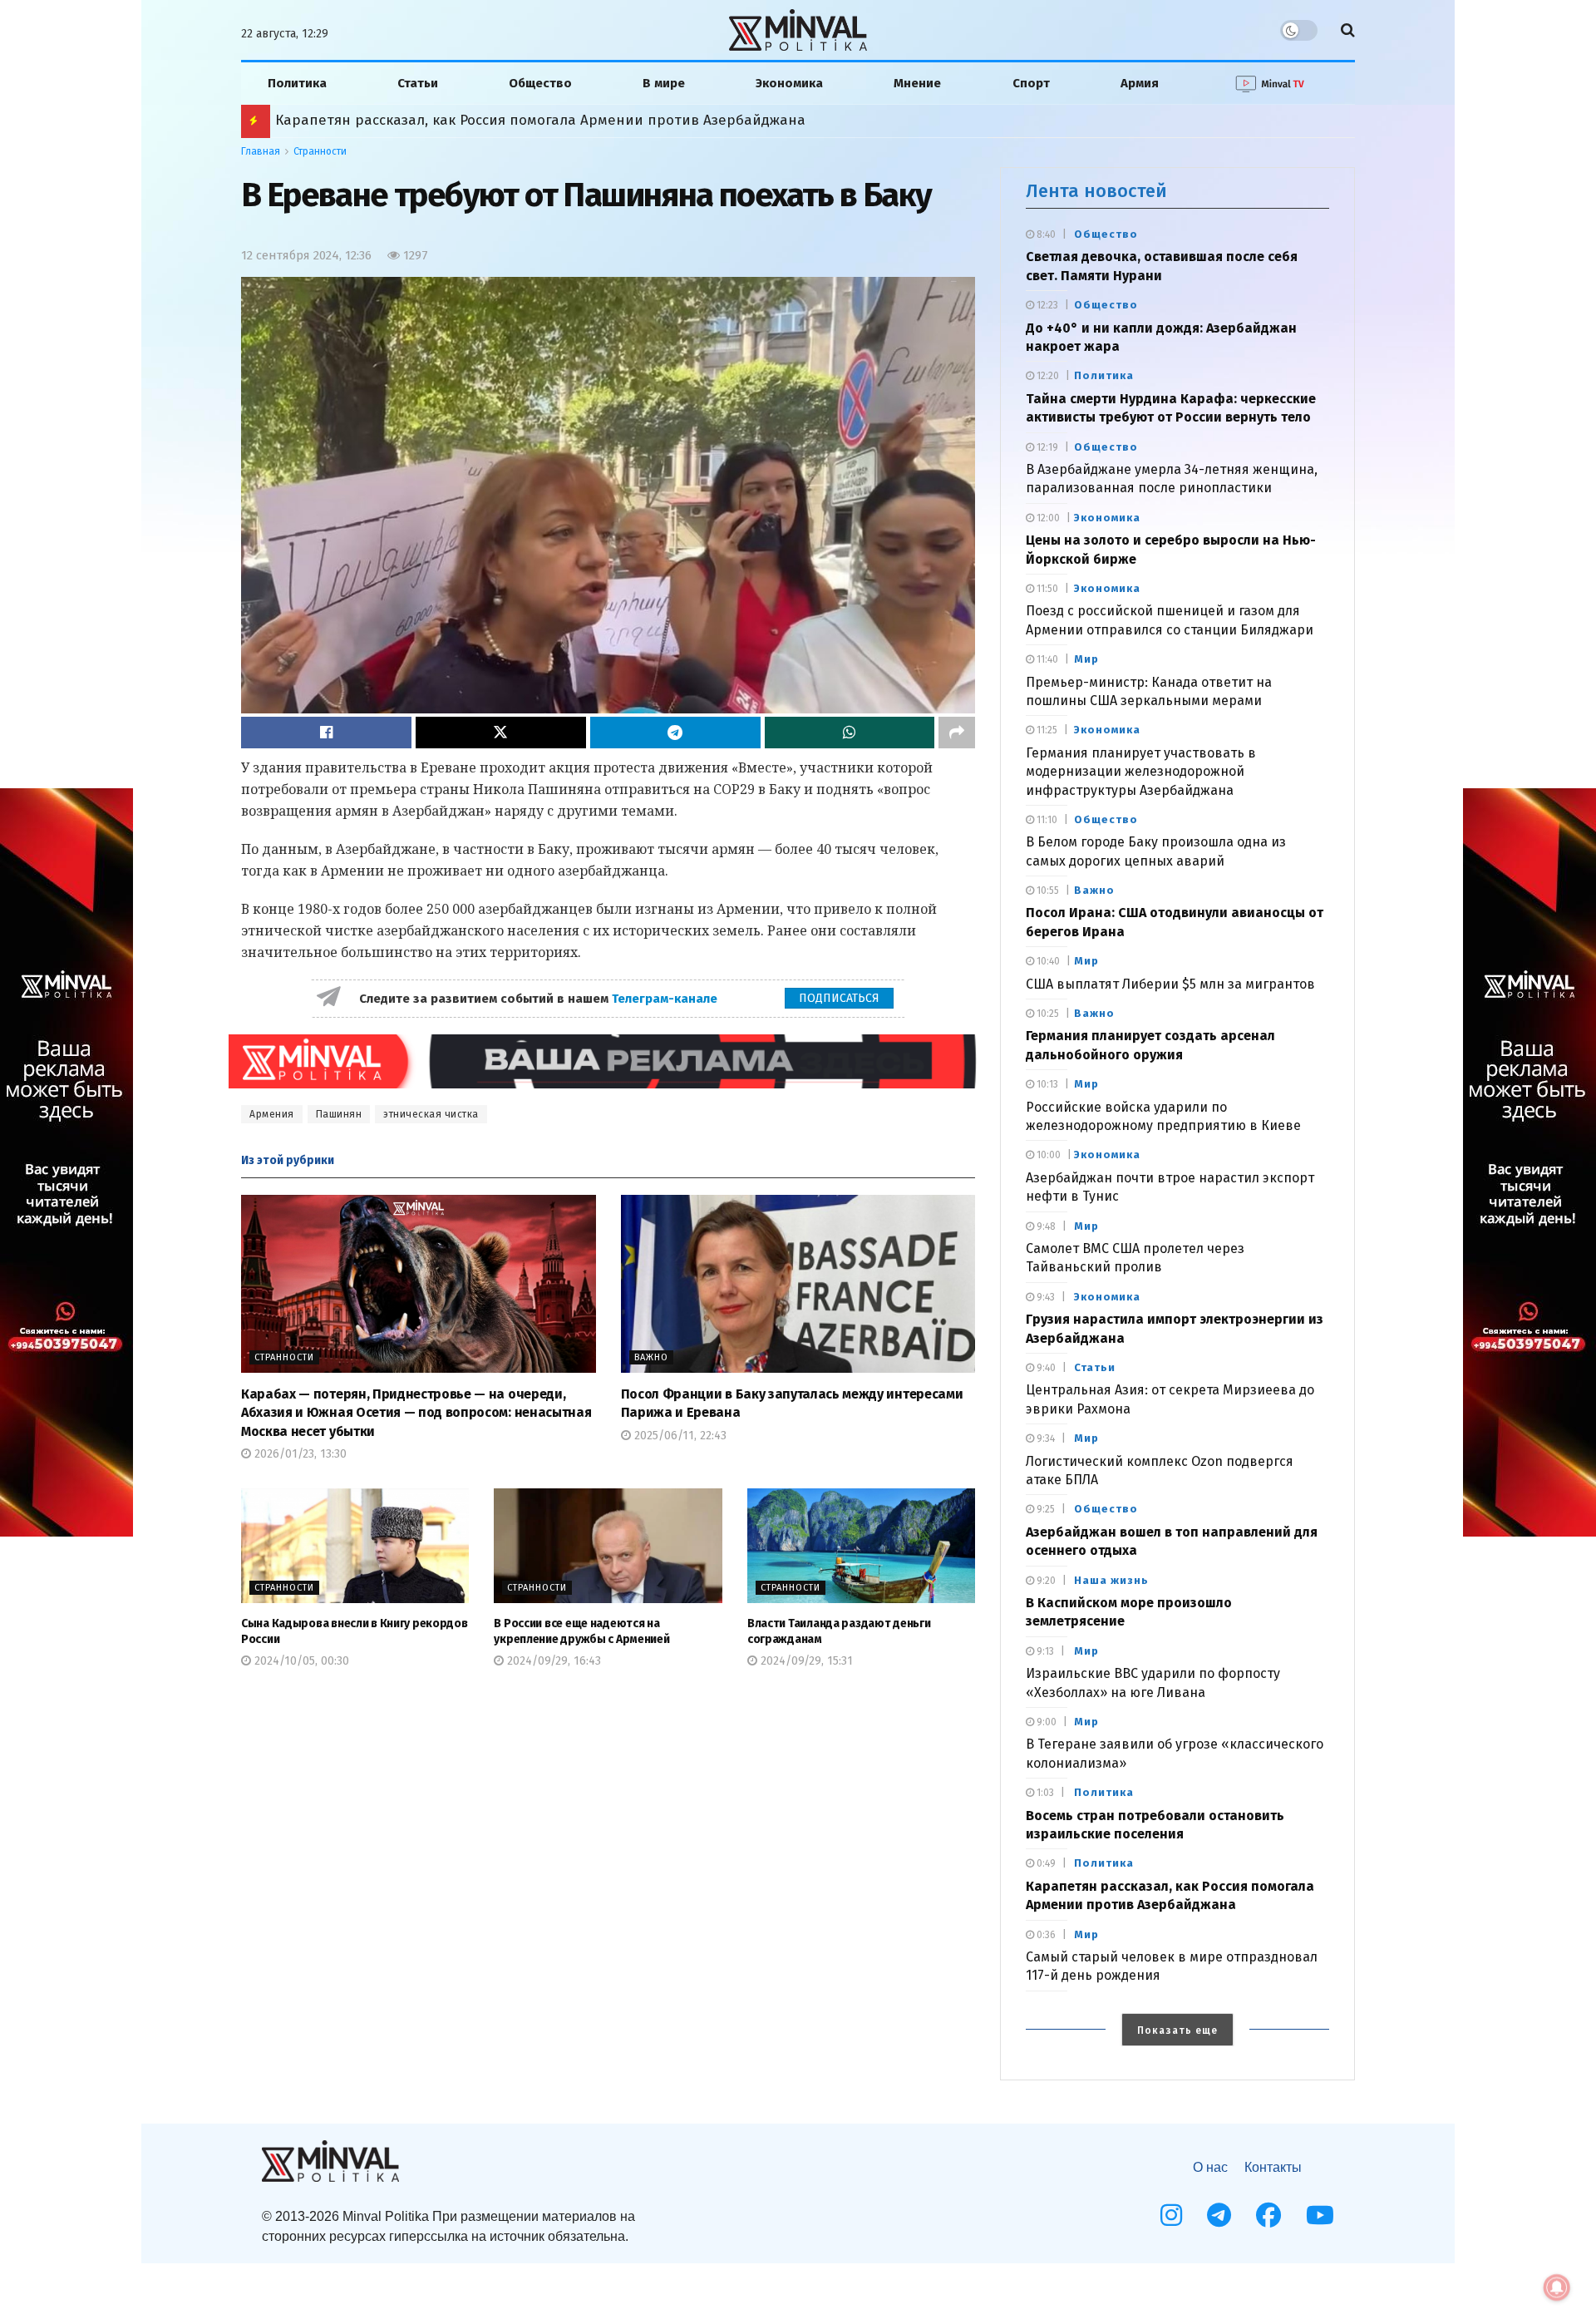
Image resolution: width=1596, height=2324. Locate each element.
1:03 (1044, 1793)
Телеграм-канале (666, 999)
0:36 (1045, 1935)
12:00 (1047, 518)
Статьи (418, 83)
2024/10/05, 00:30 (300, 1661)
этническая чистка (431, 1114)
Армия (1140, 83)
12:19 (1046, 447)
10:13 (1046, 1084)
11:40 (1046, 659)
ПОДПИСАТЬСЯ (839, 998)
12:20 (1047, 376)
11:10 (1046, 820)
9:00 (1045, 1722)
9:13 (1044, 1651)
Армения (272, 1114)
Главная (261, 151)
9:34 (1044, 1438)
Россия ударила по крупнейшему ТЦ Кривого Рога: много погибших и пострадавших (570, 120)
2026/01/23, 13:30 (299, 1454)
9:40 (1045, 1368)
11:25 (1046, 730)
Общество (540, 83)
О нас (1210, 2167)
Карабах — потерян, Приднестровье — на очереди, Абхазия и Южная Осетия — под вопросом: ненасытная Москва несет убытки (416, 1413)
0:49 (1045, 1863)
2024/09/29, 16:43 (552, 1661)
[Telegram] (1219, 2215)
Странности (320, 151)
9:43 (1044, 1297)
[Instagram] (1171, 2215)
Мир (1086, 659)
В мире (664, 83)
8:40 (1045, 234)
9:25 (1044, 1509)
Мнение (917, 83)
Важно (651, 1357)
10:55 (1047, 891)
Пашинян (339, 1114)
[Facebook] (1268, 2215)
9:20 (1045, 1581)
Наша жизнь (1111, 1580)
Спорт (1031, 83)
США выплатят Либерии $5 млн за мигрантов (1170, 984)
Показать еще (1177, 2030)
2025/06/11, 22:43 (679, 1436)
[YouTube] (1320, 2215)
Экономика (789, 83)
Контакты (1273, 2167)
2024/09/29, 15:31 (805, 1661)
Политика (297, 83)
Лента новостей (1096, 191)
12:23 (1046, 305)
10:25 (1047, 1014)
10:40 (1047, 961)
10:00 (1047, 1155)
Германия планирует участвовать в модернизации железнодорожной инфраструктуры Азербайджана (1141, 772)
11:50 (1046, 589)
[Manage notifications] (1557, 2287)
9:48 (1045, 1226)
